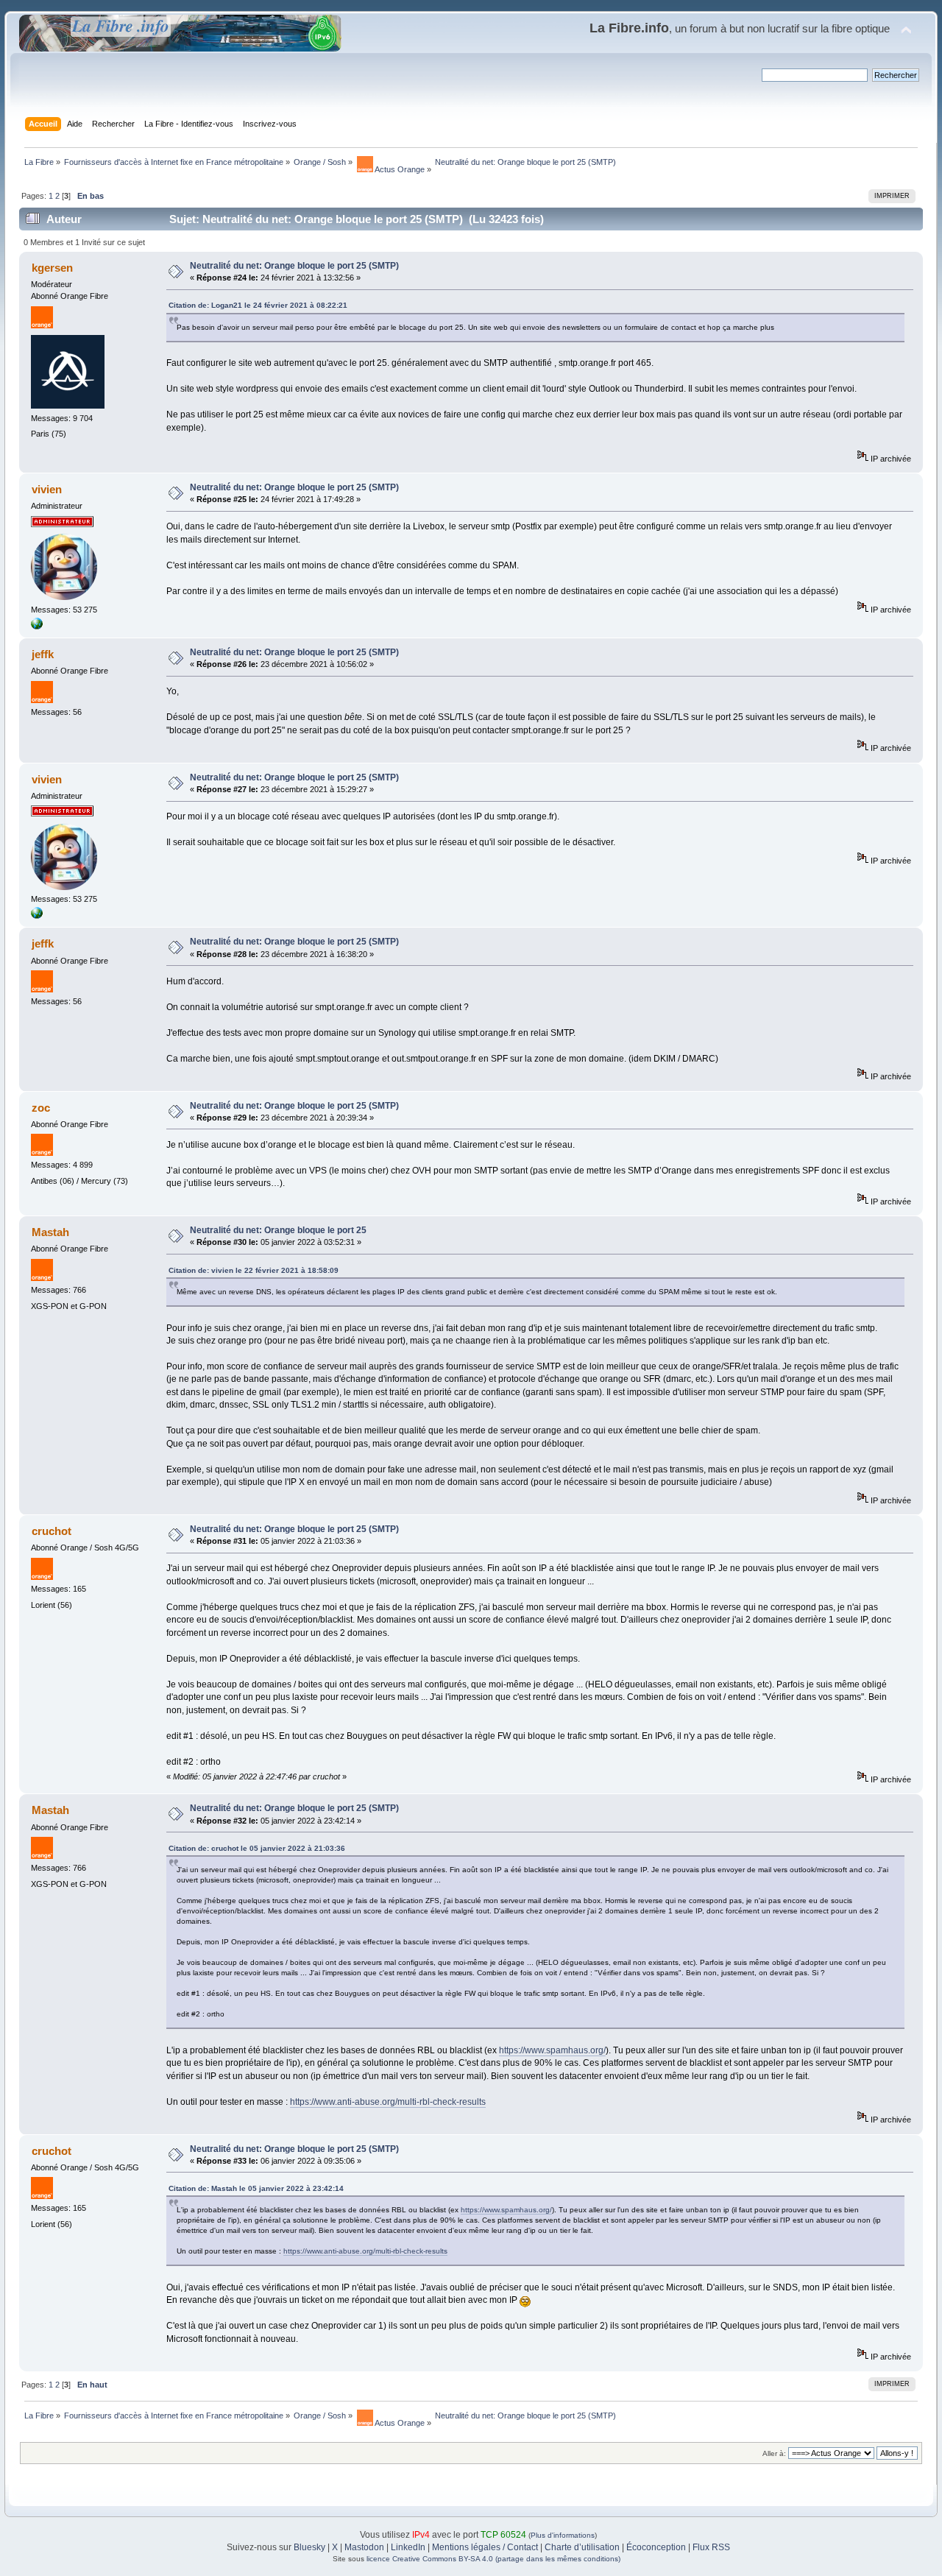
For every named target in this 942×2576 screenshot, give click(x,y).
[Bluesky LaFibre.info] (37, 627)
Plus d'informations (563, 2535)
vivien (47, 489)
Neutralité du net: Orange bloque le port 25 (278, 1230)
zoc (41, 1108)
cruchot (52, 1531)
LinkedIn (408, 2547)
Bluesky (309, 2547)
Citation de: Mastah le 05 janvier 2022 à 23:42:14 (256, 2188)
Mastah (50, 1232)
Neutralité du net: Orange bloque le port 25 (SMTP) (294, 266)
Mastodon (364, 2547)
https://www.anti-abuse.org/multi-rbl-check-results (388, 2102)
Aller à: (774, 2453)
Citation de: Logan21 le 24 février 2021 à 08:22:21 (258, 305)
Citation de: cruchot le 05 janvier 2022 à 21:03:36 (257, 1848)
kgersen (52, 268)
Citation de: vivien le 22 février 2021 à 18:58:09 (254, 1270)
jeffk (43, 654)
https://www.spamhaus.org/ (552, 2050)
